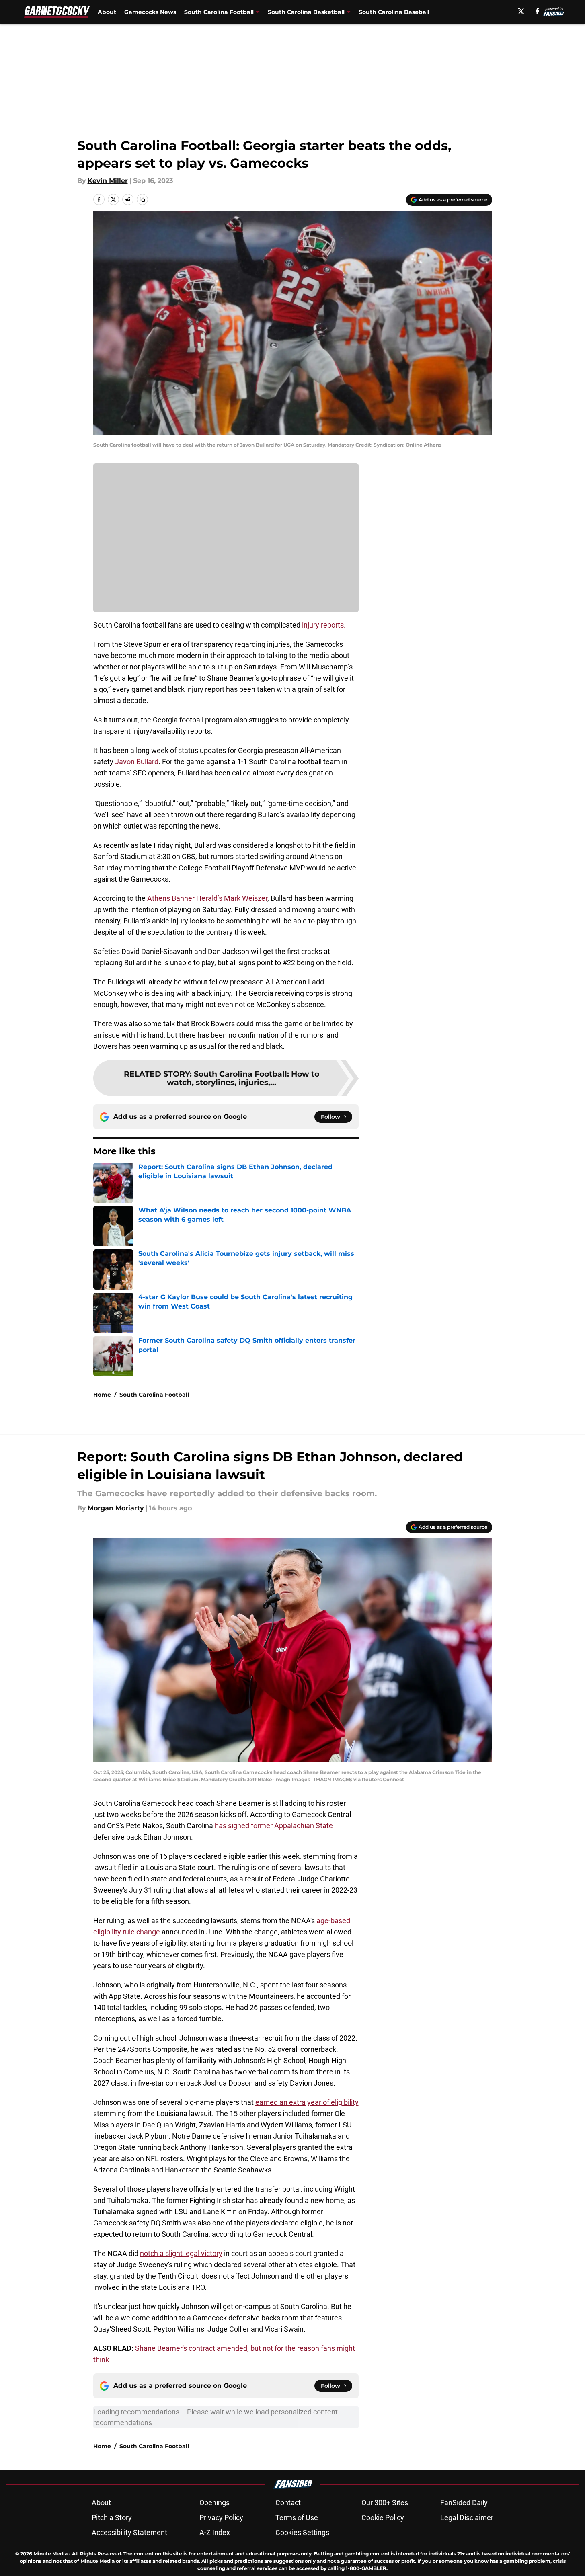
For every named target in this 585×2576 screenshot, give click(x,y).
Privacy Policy (221, 2518)
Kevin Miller (108, 181)
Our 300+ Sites (385, 2503)
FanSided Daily (464, 2503)
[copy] (142, 199)
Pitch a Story (112, 2518)
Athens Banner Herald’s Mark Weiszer (207, 898)
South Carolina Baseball (394, 12)
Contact (288, 2503)
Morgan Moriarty (116, 1508)
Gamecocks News (150, 12)
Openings (214, 2503)
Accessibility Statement (129, 2532)
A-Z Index (215, 2532)
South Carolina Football (154, 1395)
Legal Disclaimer (467, 2518)
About (107, 12)
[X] (521, 11)
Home (102, 1395)
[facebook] (537, 11)
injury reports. (324, 625)
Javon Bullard (137, 762)
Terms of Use (297, 2518)
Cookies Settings (302, 2532)
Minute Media (50, 2554)
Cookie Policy (383, 2518)
